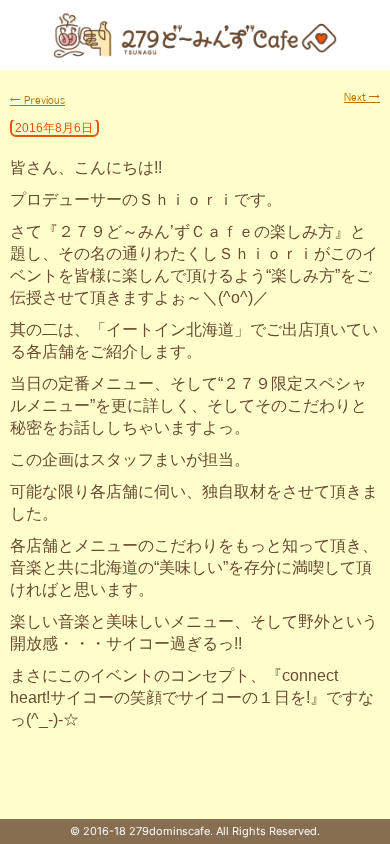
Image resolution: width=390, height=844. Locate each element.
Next (362, 97)
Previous (37, 100)
